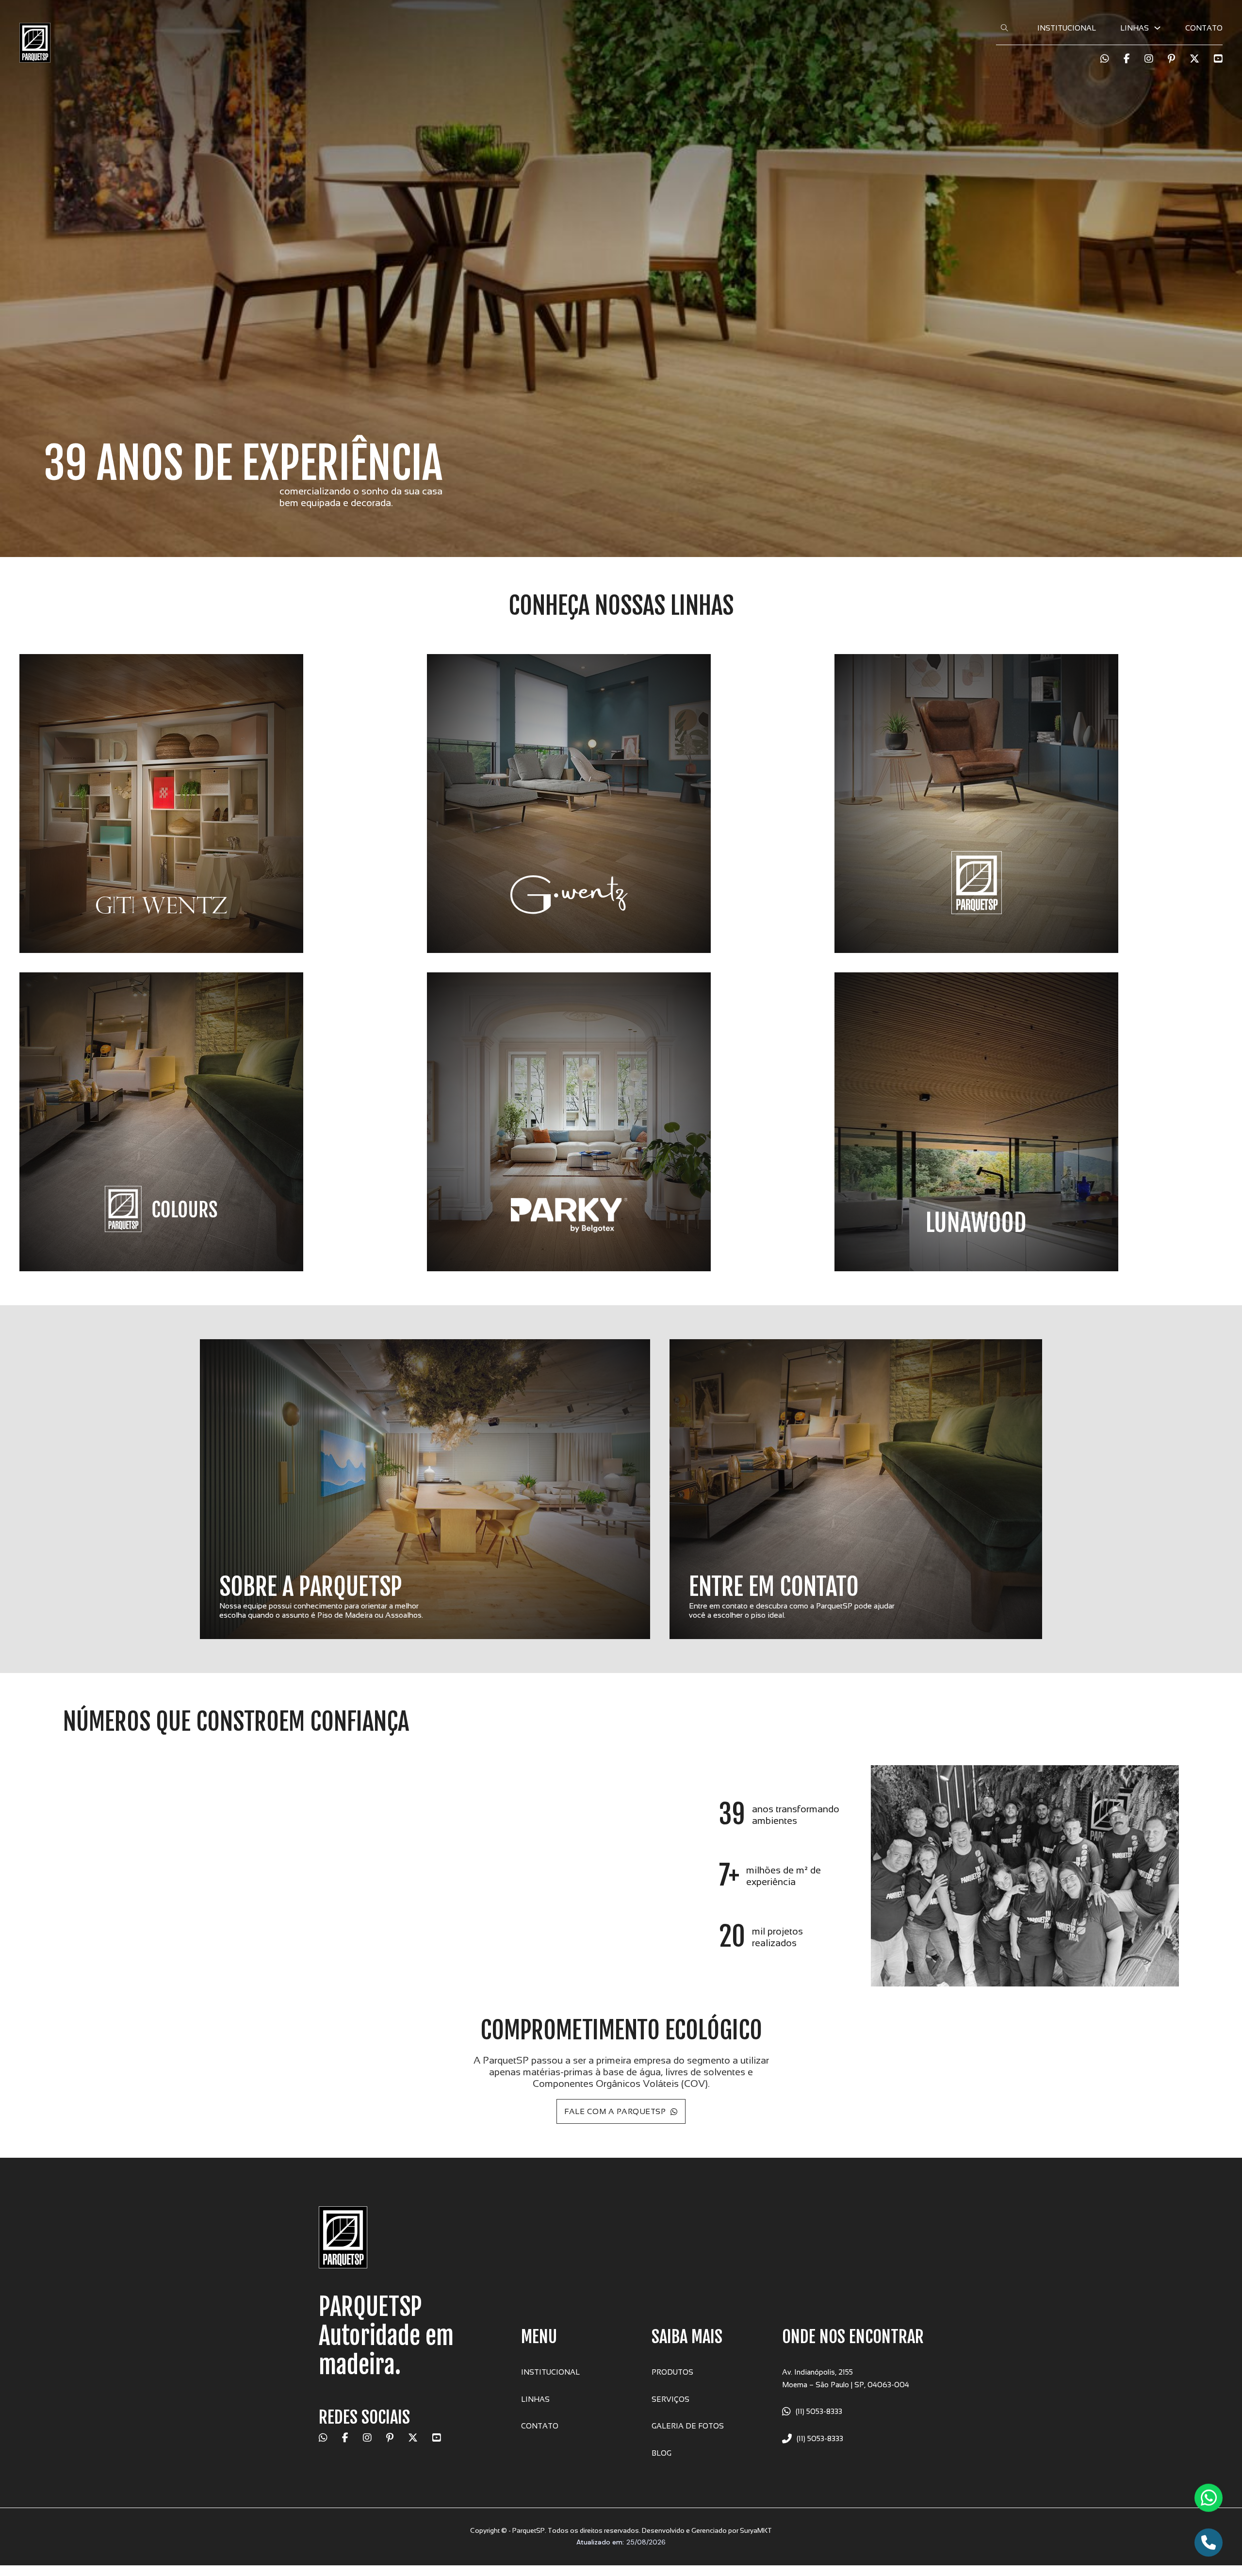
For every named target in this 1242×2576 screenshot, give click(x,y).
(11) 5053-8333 (819, 2411)
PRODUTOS (672, 2372)
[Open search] (1005, 28)
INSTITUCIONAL (1067, 28)
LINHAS (535, 2399)
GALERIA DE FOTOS (688, 2426)
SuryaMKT (756, 2530)
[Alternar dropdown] (1157, 28)
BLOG (662, 2453)
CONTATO (1204, 28)
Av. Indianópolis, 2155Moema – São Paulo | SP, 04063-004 (846, 2378)
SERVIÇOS (670, 2399)
